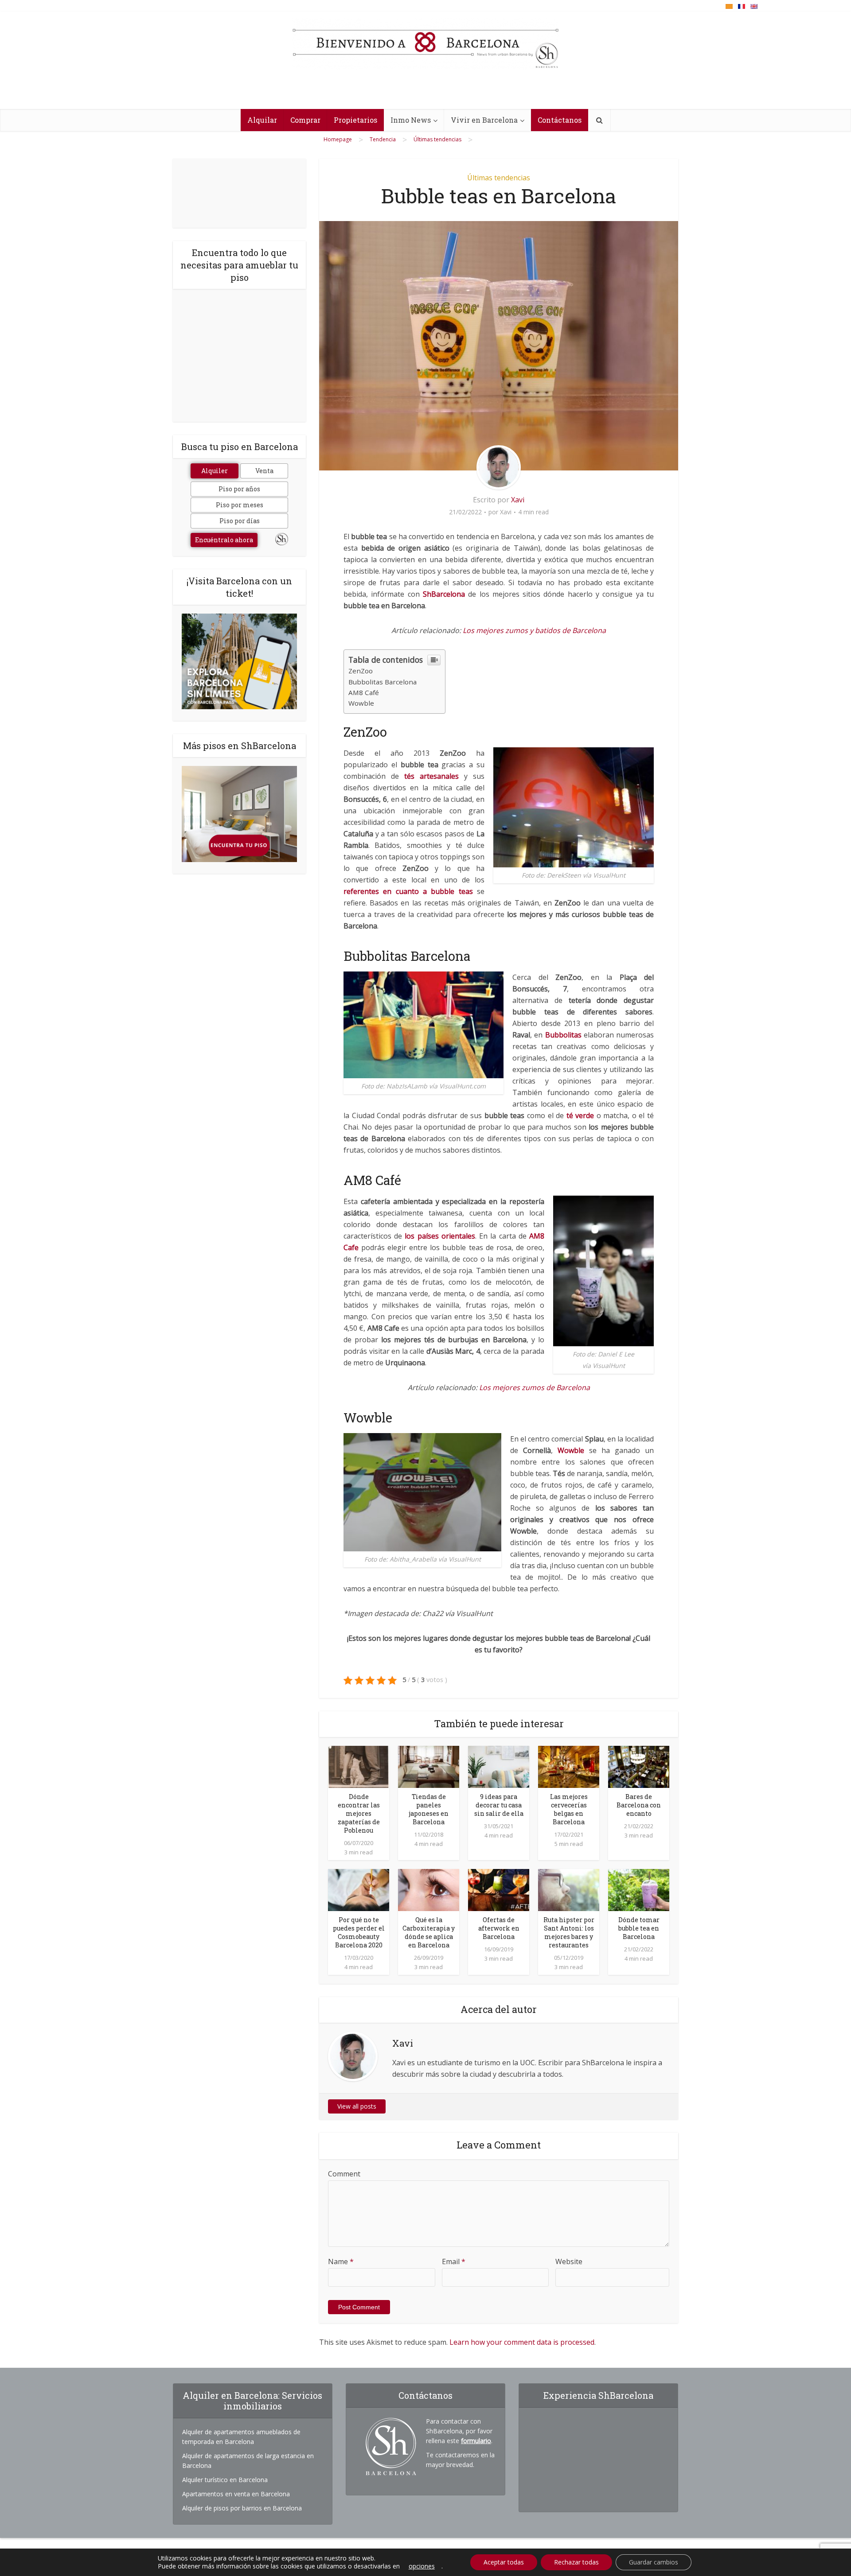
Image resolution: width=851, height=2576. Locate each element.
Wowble (361, 703)
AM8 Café (364, 692)
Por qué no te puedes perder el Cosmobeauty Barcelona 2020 (359, 1932)
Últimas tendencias (499, 178)
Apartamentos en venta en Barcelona (236, 2494)
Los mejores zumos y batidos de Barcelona (534, 630)
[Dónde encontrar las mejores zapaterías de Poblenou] (359, 1766)
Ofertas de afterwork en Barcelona (499, 1928)
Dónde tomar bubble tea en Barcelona (639, 1928)
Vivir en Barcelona (484, 120)
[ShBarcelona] (425, 44)
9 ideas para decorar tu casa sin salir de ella (499, 1805)
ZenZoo (361, 671)
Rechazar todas (576, 2562)
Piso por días (240, 521)
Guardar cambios (654, 2562)
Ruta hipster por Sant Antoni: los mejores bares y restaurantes (569, 1932)
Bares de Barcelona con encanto (639, 1805)
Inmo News (411, 120)
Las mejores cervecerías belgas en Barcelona (569, 1809)
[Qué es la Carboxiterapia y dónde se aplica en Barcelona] (429, 1889)
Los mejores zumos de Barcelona (535, 1387)
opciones (422, 2566)
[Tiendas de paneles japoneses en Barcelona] (429, 1766)
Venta (264, 471)
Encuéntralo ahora (224, 540)
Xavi (518, 500)
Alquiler (215, 471)
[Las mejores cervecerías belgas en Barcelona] (569, 1766)
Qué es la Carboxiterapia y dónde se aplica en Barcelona (429, 1932)
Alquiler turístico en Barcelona (225, 2480)
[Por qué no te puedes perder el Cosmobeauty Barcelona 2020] (359, 1889)
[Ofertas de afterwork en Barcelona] (499, 1889)
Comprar (305, 120)
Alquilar (262, 120)
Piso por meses (240, 505)
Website (569, 2261)
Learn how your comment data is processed (522, 2342)
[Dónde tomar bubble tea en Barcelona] (639, 1889)
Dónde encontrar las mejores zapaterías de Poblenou (359, 1813)
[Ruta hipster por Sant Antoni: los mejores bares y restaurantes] (569, 1889)
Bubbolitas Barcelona (383, 682)
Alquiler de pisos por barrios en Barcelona (242, 2508)
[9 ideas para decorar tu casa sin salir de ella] (499, 1766)
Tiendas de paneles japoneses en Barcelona (429, 1809)
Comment (344, 2174)
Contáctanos (560, 120)
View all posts (357, 2106)
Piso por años (239, 489)
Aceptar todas (504, 2562)
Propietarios (355, 120)
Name (341, 2261)
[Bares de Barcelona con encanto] (639, 1766)
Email (454, 2261)
